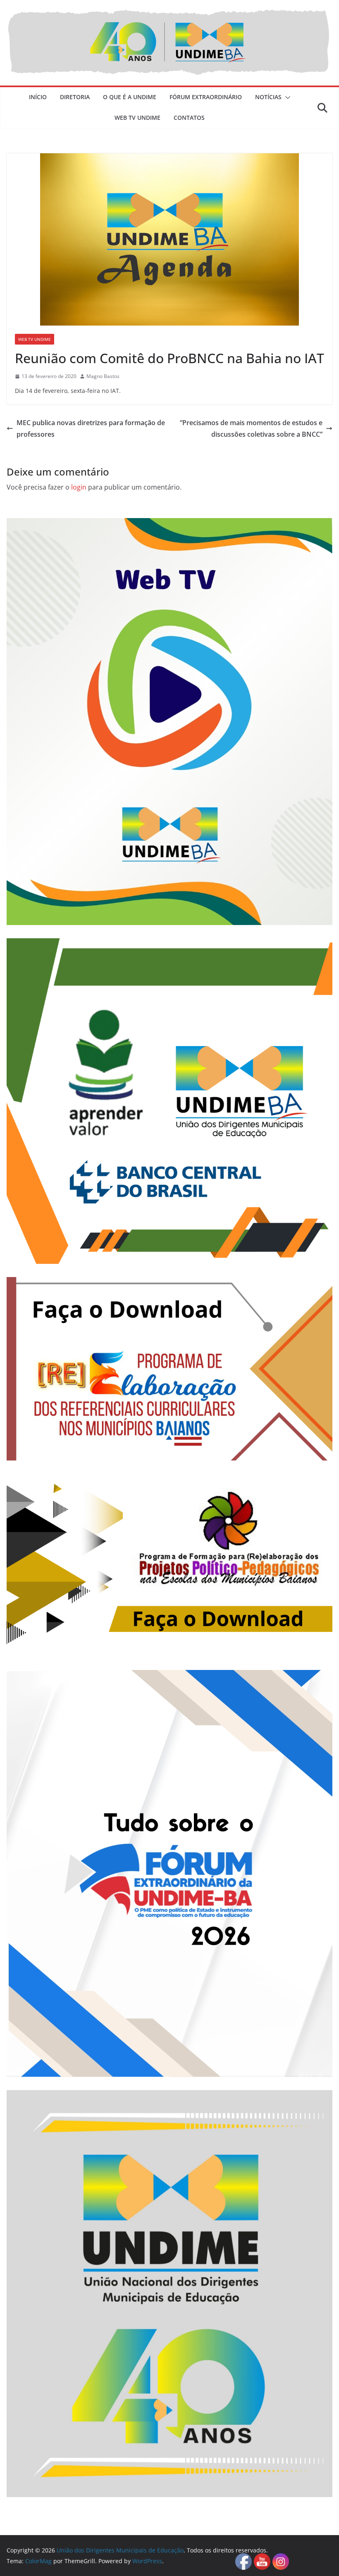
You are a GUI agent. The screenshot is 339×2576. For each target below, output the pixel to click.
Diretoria (75, 97)
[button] (286, 98)
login (79, 487)
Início (38, 97)
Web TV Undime (137, 118)
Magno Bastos (103, 376)
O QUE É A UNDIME (130, 97)
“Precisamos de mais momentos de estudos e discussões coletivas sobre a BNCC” (251, 429)
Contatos (189, 118)
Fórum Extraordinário (206, 97)
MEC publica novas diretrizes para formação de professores (91, 429)
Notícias (268, 97)
